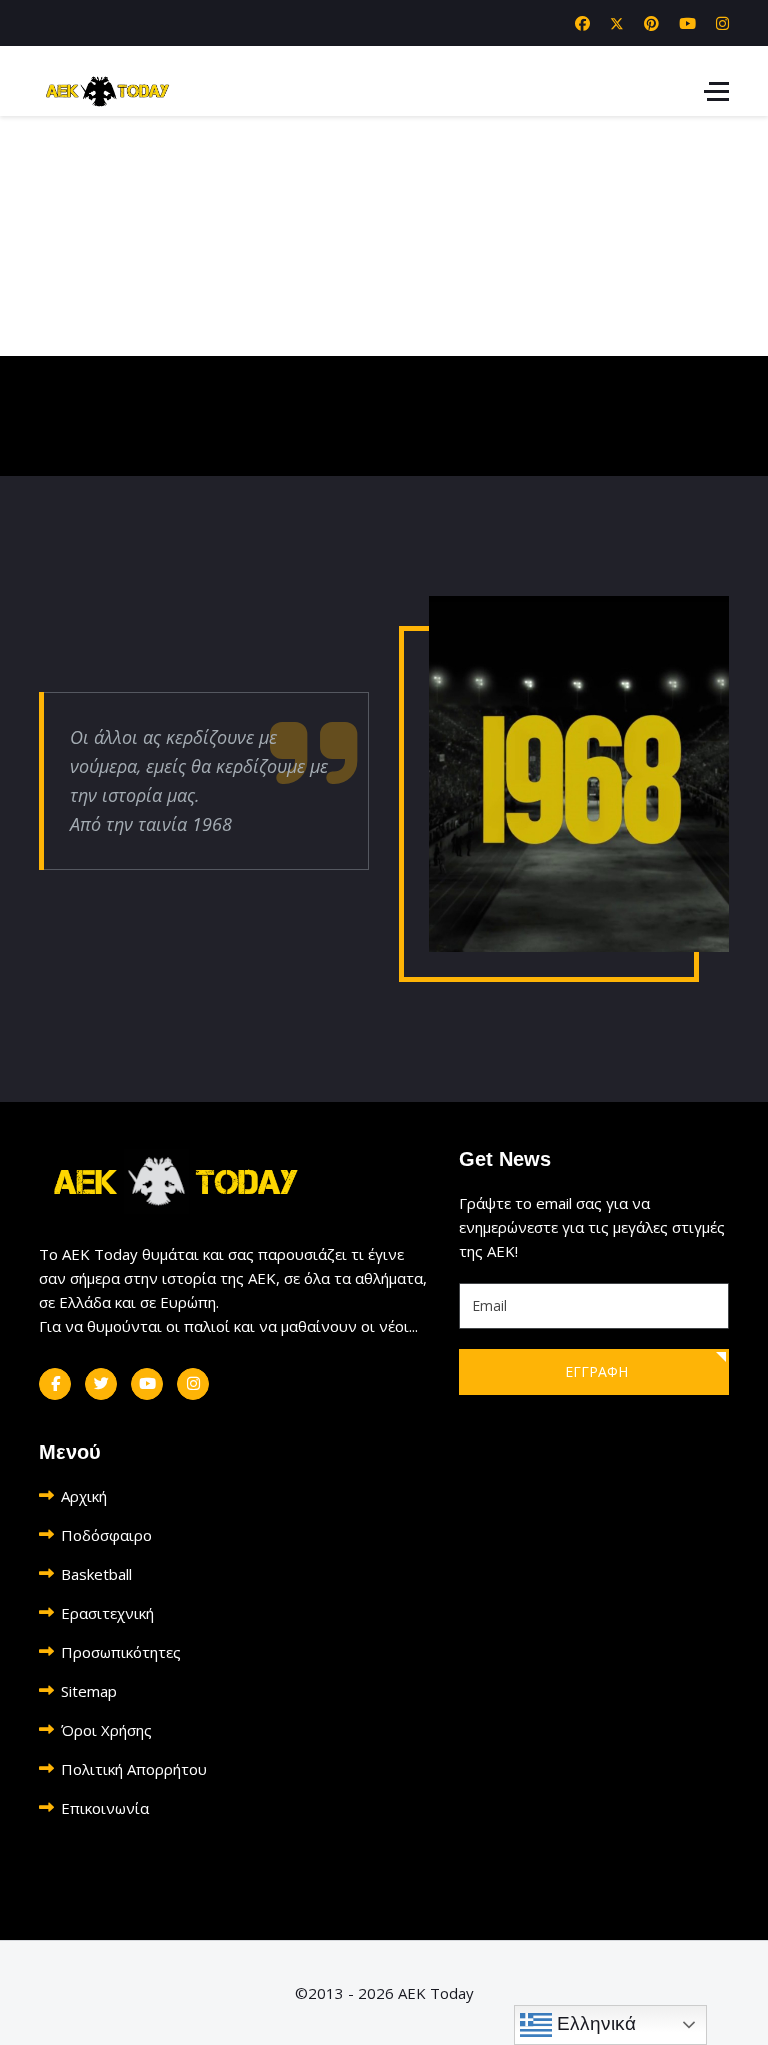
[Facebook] (582, 23)
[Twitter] (617, 23)
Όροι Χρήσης (106, 1730)
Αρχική (84, 1496)
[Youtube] (687, 23)
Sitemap (89, 1691)
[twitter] (101, 1384)
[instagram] (193, 1384)
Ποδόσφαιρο (106, 1535)
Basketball (96, 1574)
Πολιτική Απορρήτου (134, 1769)
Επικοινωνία (105, 1808)
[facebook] (55, 1384)
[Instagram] (722, 23)
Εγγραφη (594, 1371)
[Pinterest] (651, 23)
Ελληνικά (594, 2023)
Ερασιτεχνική (107, 1613)
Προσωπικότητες (121, 1652)
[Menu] (716, 91)
